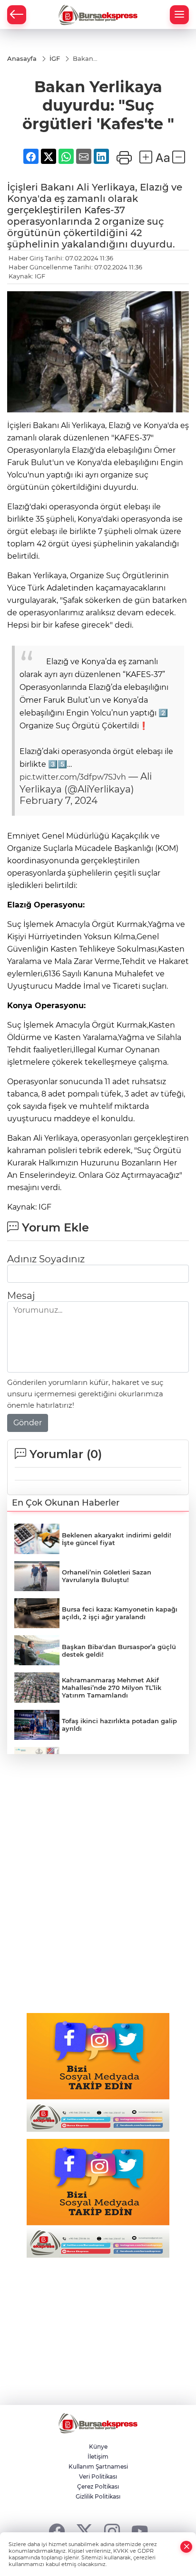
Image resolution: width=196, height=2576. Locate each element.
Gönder (28, 1423)
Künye (98, 2447)
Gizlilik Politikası (98, 2496)
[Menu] (179, 15)
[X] (84, 2531)
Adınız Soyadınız (46, 1259)
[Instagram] (112, 2531)
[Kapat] (186, 2547)
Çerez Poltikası (98, 2486)
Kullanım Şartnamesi (98, 2466)
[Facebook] (57, 2531)
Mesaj (21, 1296)
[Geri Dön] (17, 15)
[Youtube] (140, 2531)
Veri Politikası (98, 2476)
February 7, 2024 (59, 801)
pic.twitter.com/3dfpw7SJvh (73, 777)
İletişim (98, 2457)
